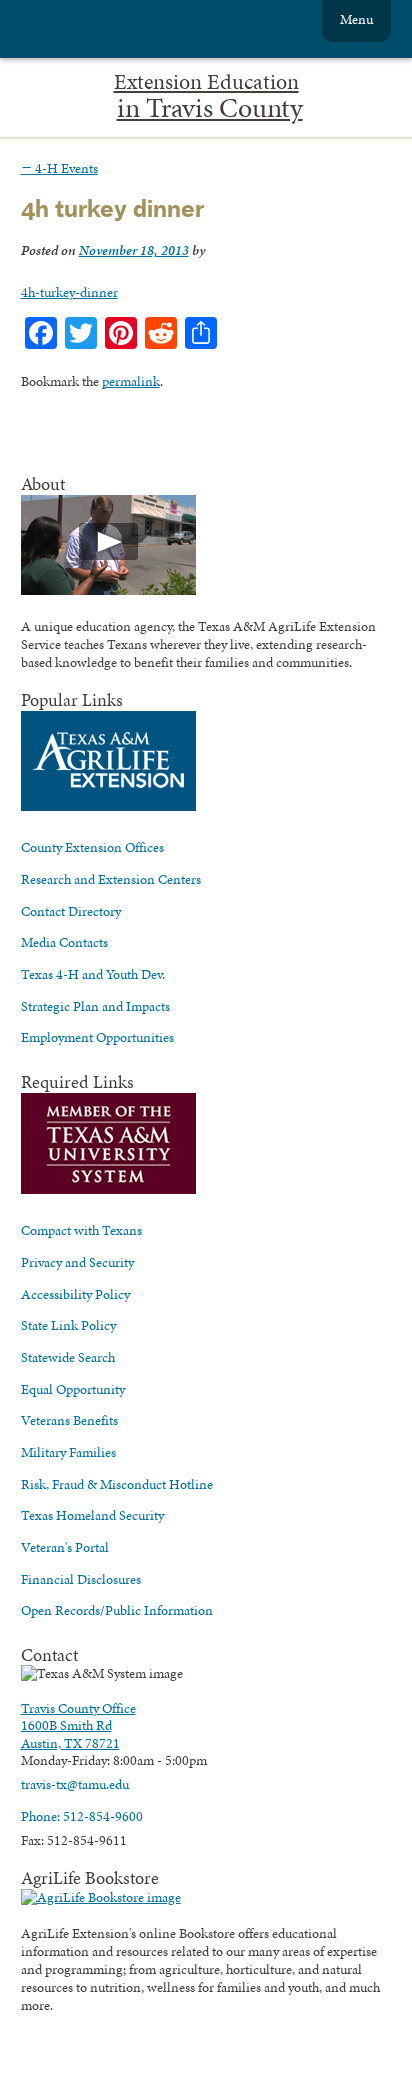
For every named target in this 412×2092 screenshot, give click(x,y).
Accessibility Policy (75, 1294)
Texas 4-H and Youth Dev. (93, 974)
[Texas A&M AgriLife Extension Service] (131, 31)
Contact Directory (71, 911)
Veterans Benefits (69, 1420)
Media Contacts (64, 942)
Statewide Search (68, 1357)
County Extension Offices (92, 847)
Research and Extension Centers (111, 879)
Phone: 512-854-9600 (82, 1816)
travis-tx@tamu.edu (75, 1784)
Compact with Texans (81, 1230)
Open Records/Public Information (117, 1610)
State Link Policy (68, 1325)
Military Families (68, 1452)
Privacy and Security (77, 1262)
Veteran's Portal (65, 1547)
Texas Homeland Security (92, 1515)
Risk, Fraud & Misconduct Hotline (117, 1484)
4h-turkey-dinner (69, 292)
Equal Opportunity (73, 1389)
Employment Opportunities (97, 1037)
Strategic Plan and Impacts (95, 1006)
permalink (131, 381)
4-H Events (59, 168)
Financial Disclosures (81, 1579)
